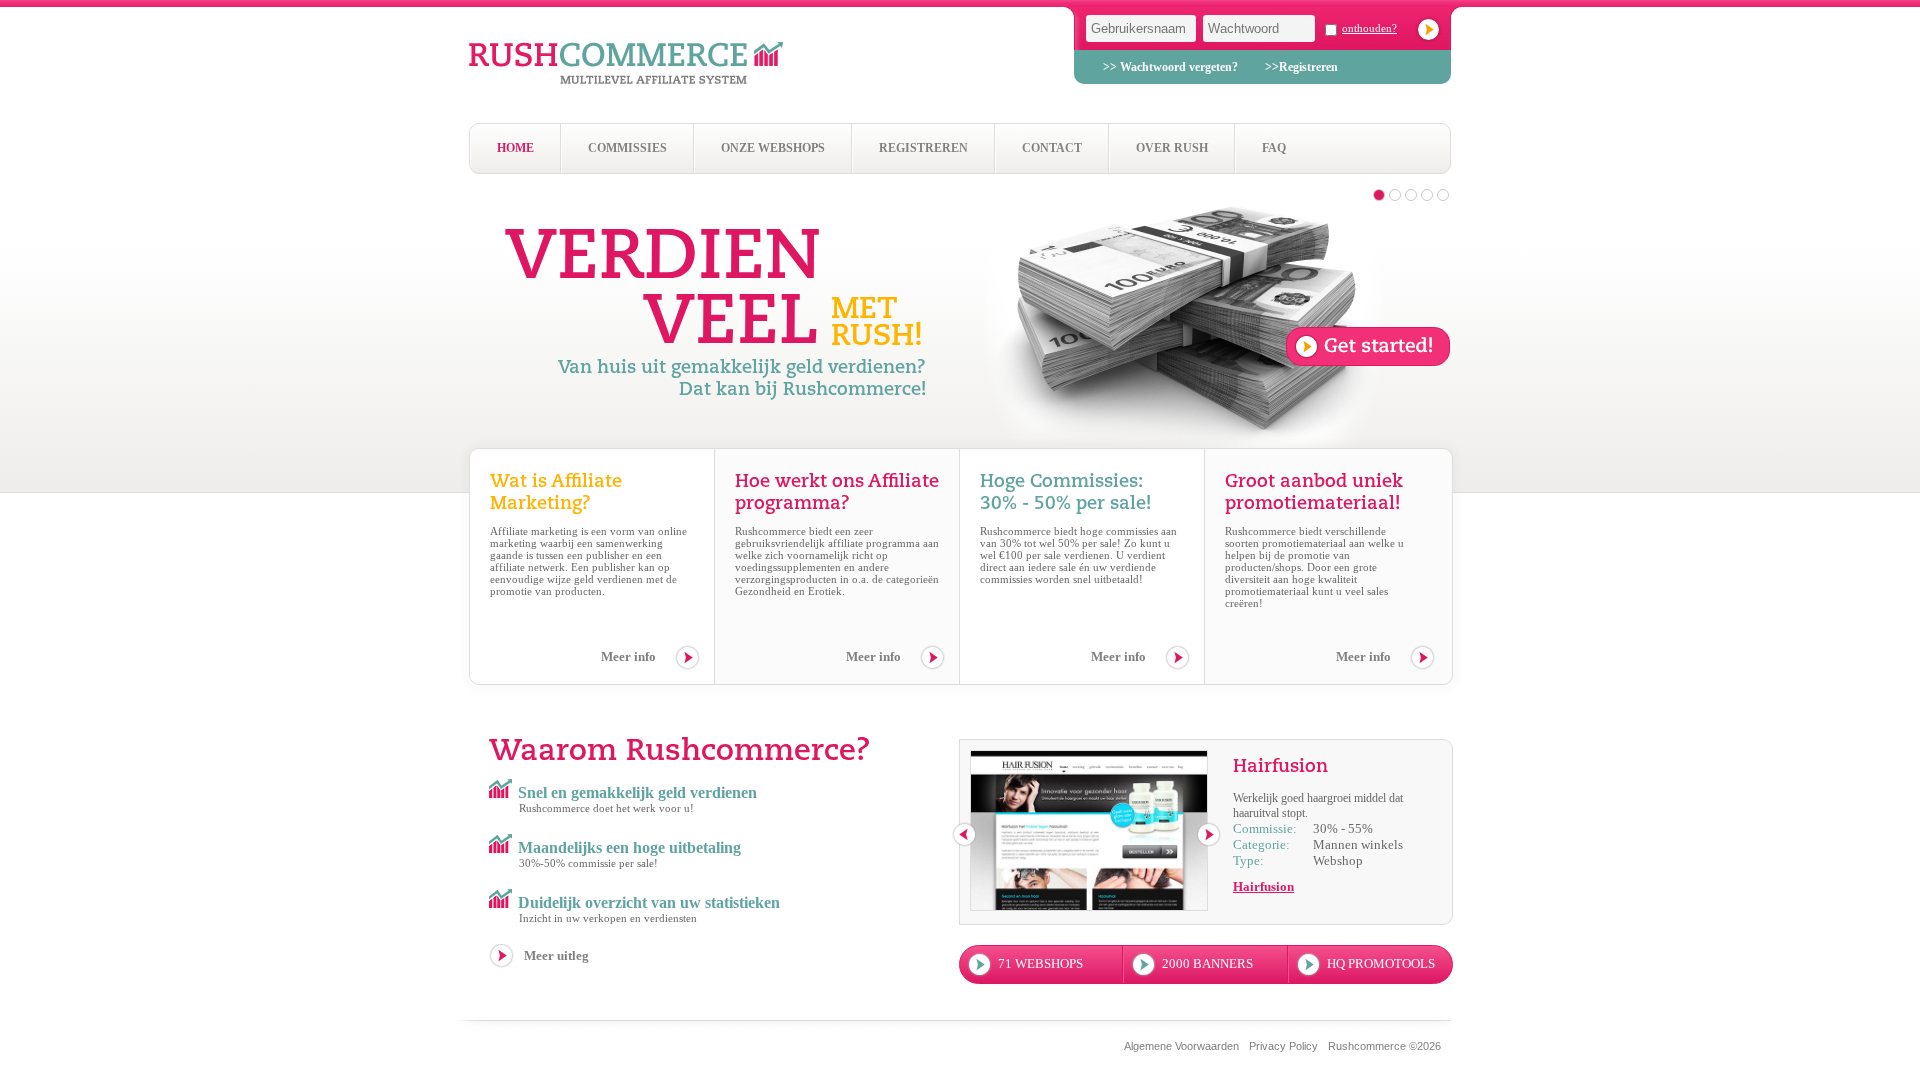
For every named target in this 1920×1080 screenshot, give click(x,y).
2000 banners (1207, 963)
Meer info (628, 656)
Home (515, 148)
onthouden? (1369, 28)
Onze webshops (773, 148)
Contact (1052, 148)
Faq (1274, 148)
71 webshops (1040, 963)
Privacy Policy (1283, 1046)
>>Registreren (1301, 67)
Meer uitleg (556, 955)
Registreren (923, 148)
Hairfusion (1263, 886)
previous (965, 835)
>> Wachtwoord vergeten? (1170, 67)
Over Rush (1172, 148)
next (1209, 835)
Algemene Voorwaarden (1181, 1046)
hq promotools (1381, 963)
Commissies (627, 148)
